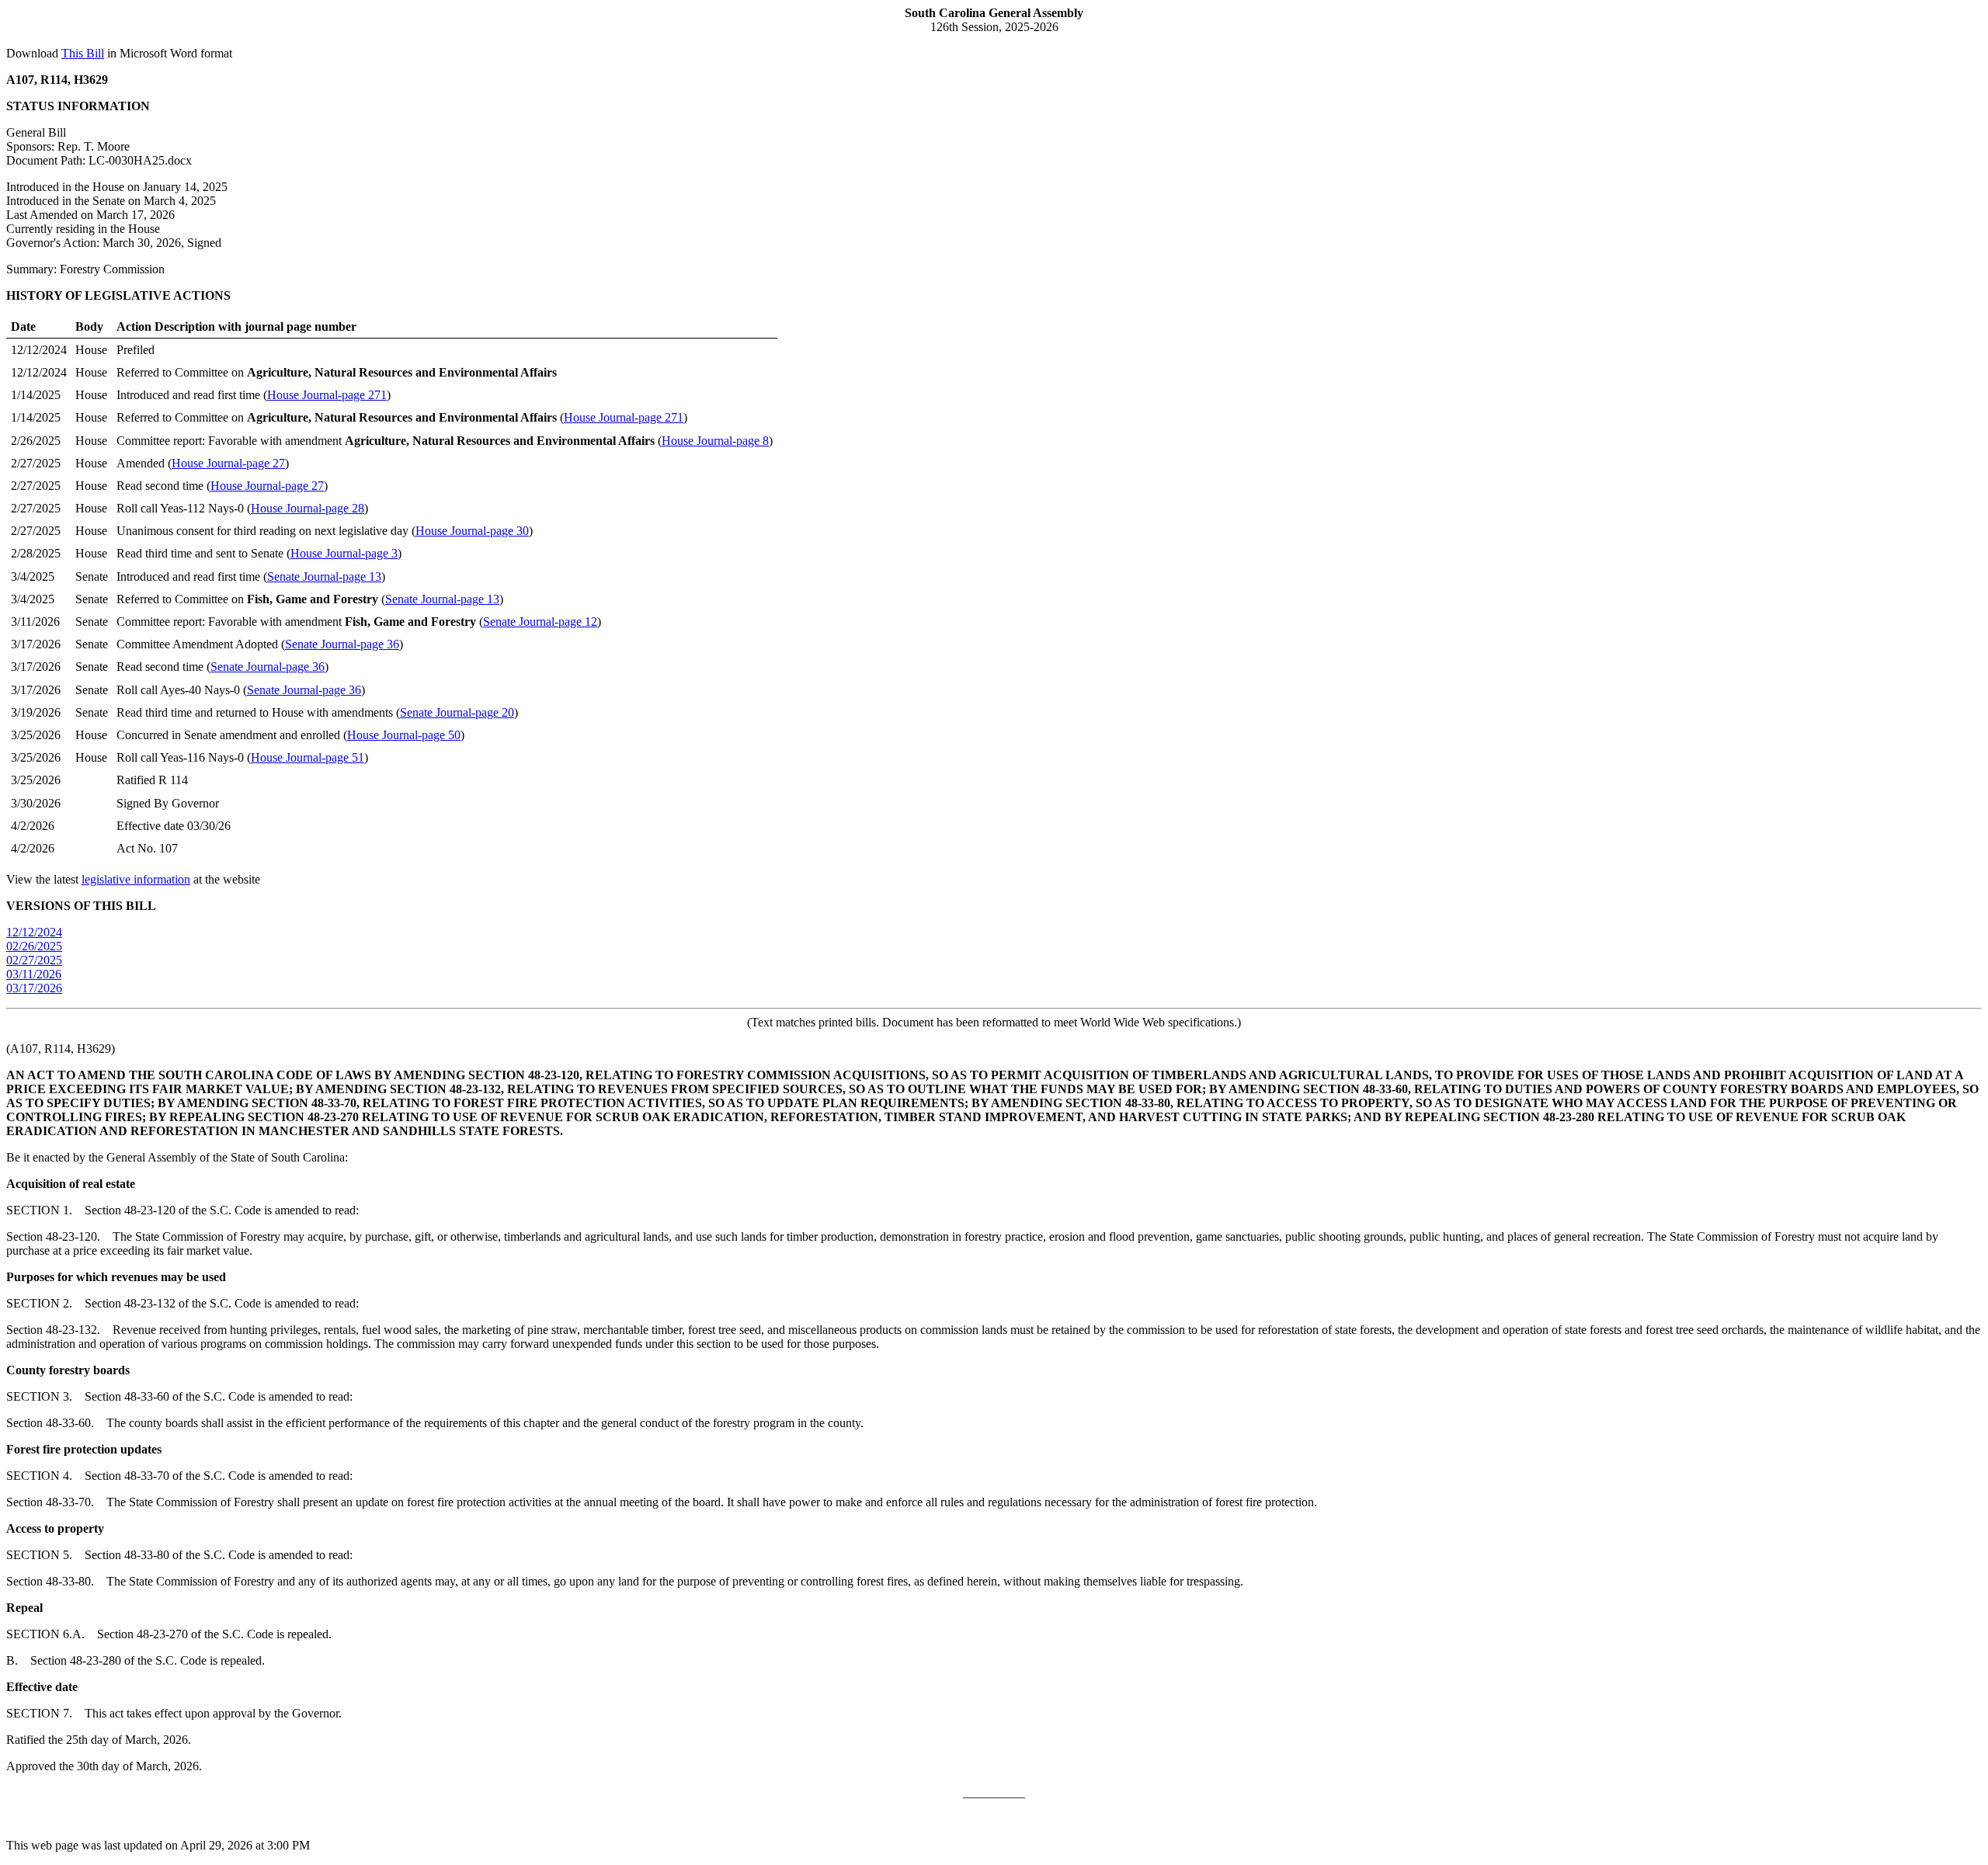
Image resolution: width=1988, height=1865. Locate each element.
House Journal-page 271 (327, 395)
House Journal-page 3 (344, 553)
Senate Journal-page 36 (342, 644)
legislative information (136, 879)
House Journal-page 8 (715, 441)
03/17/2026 (34, 988)
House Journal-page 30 (472, 531)
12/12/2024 (34, 932)
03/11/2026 (34, 974)
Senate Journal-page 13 (324, 577)
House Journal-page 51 (308, 757)
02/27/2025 (34, 960)
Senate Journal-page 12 (540, 622)
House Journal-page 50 (404, 735)
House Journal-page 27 (228, 463)
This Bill (83, 53)
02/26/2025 (34, 946)
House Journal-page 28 (308, 508)
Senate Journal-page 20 (457, 712)
